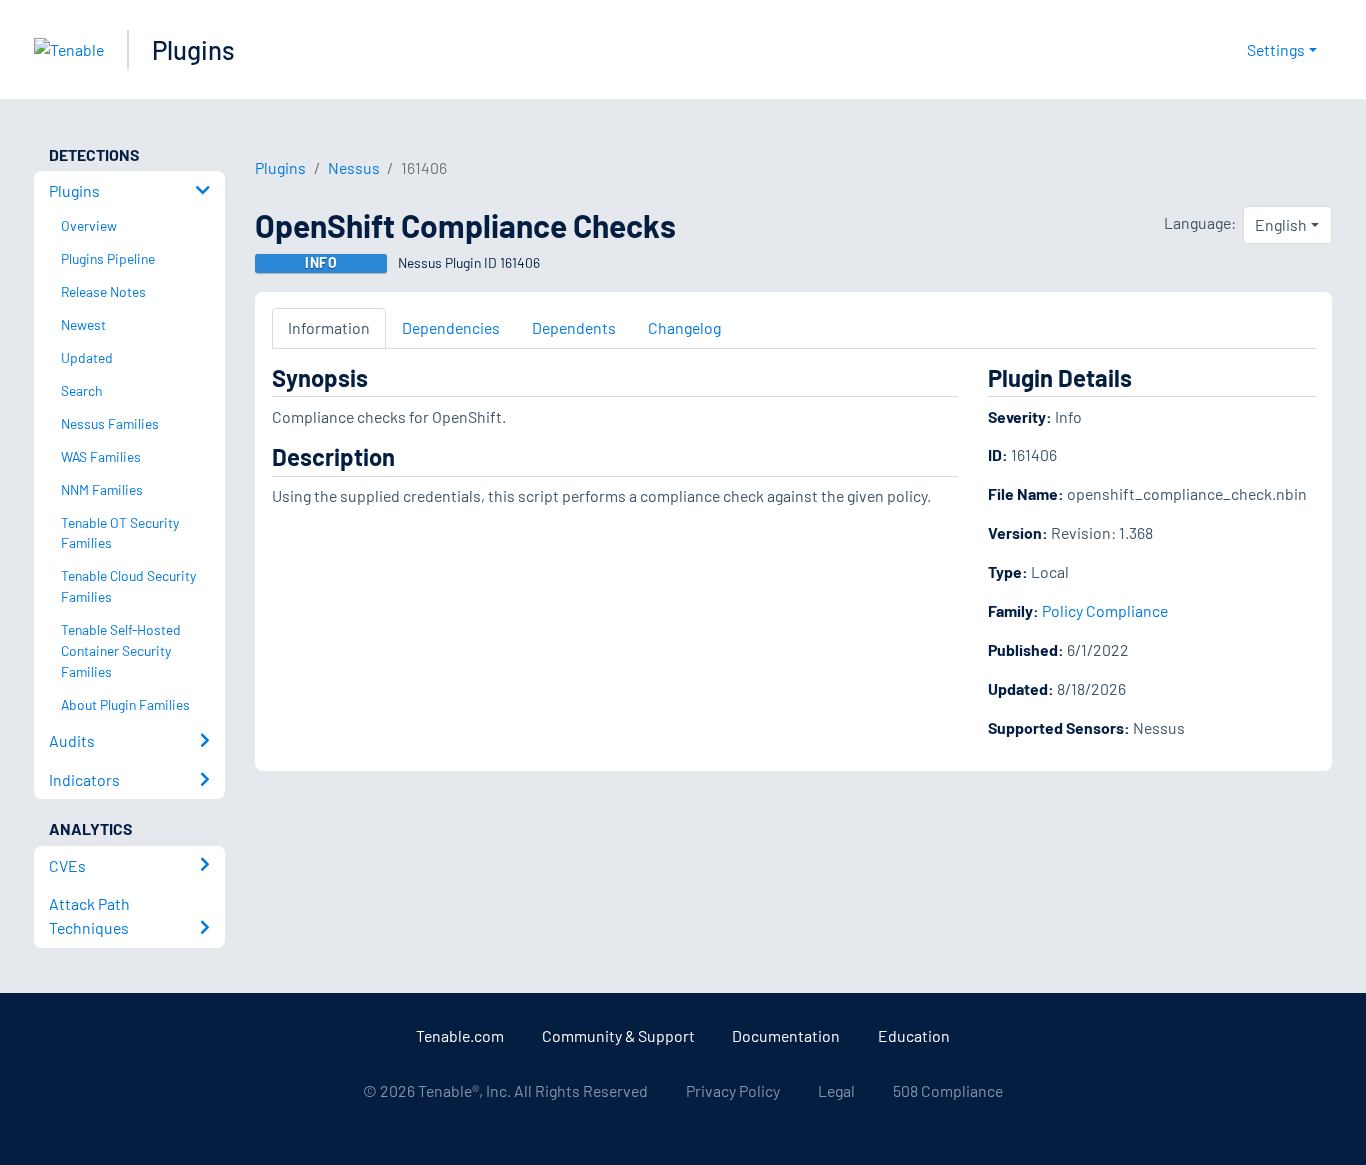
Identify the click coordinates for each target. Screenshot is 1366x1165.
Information (329, 327)
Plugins (193, 49)
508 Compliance (948, 1090)
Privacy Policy (733, 1090)
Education (914, 1035)
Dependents (574, 327)
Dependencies (451, 327)
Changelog (684, 327)
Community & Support (618, 1035)
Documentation (786, 1035)
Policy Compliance (1105, 610)
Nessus (354, 167)
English (1281, 224)
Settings (1276, 49)
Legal (836, 1090)
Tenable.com (460, 1035)
